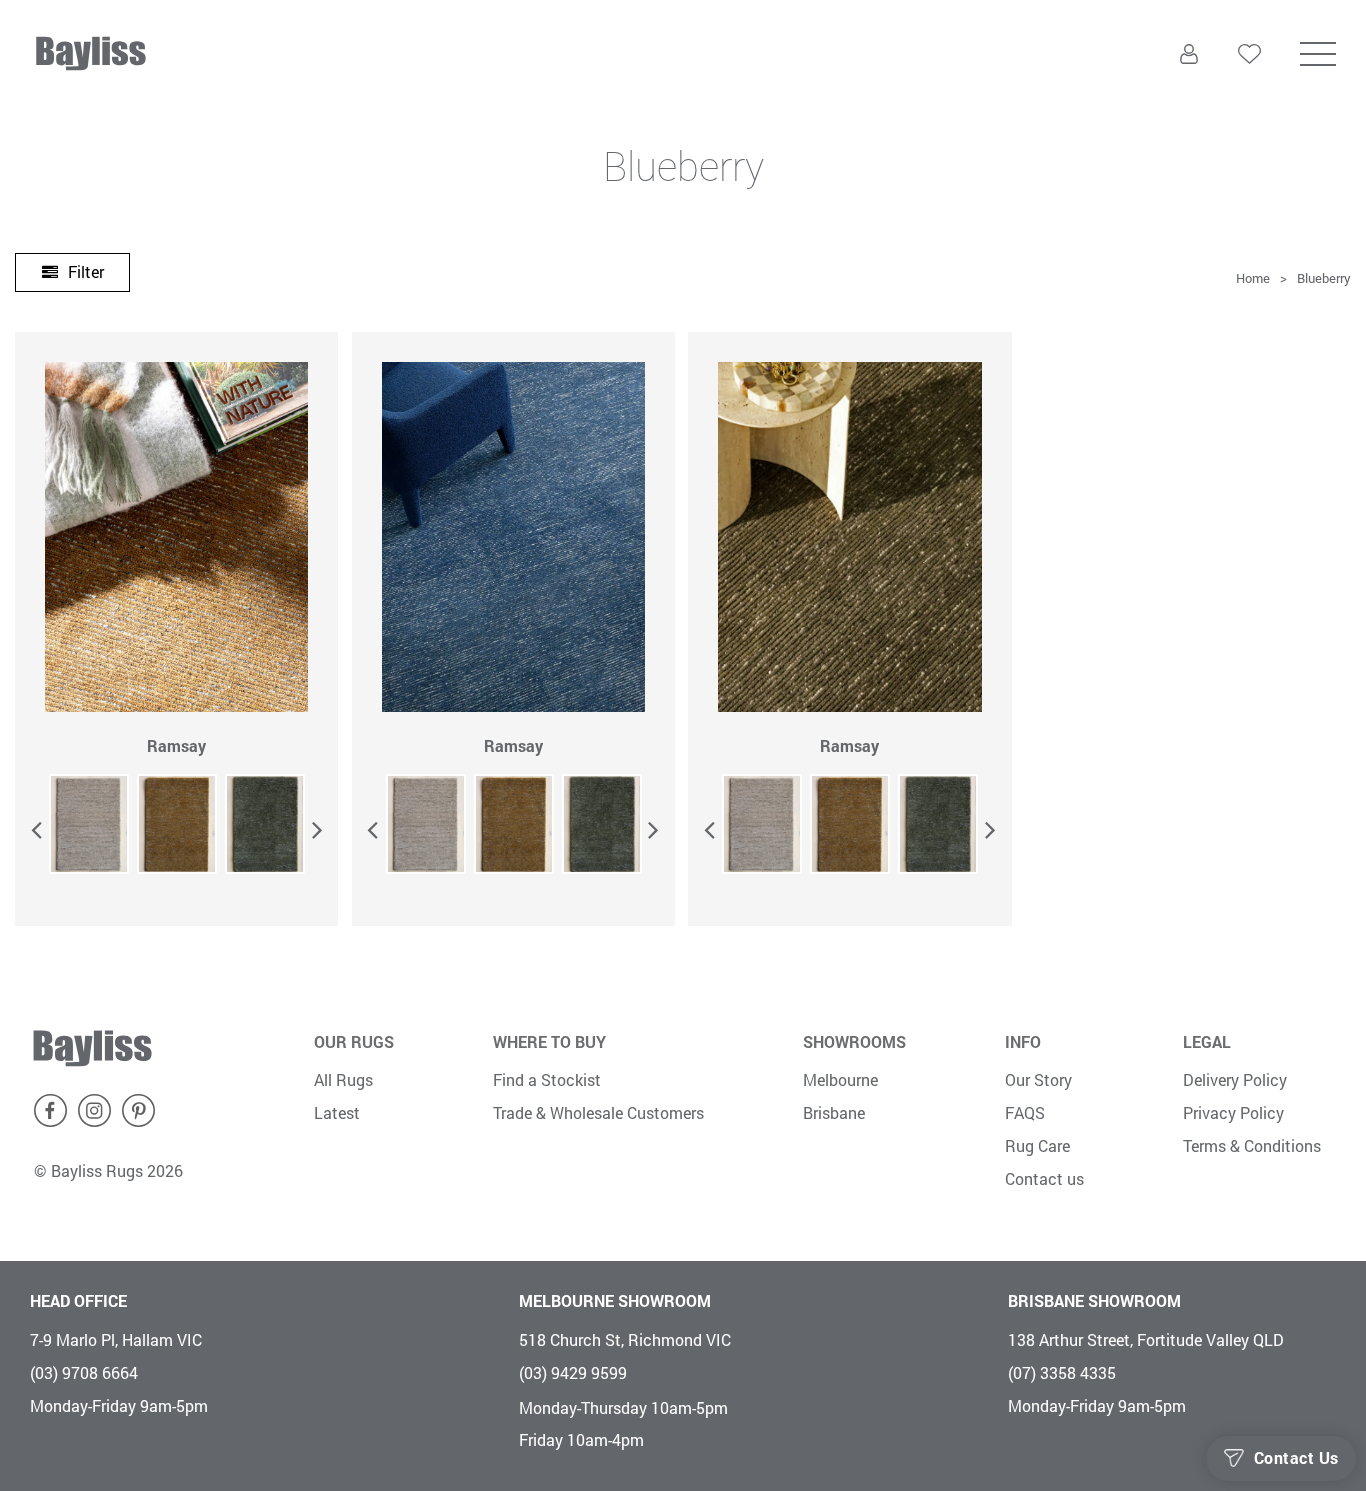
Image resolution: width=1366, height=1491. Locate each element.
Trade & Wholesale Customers (598, 1112)
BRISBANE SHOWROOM (1094, 1300)
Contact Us (1296, 1458)
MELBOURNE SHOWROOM (615, 1300)
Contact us (1044, 1178)
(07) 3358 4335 (1062, 1372)
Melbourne (840, 1079)
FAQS (1025, 1112)
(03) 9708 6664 (84, 1372)
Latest (337, 1112)
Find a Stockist (547, 1079)
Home (1253, 278)
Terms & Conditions (1252, 1145)
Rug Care (1037, 1145)
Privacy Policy (1233, 1112)
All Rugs (343, 1079)
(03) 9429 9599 (573, 1372)
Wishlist (1250, 93)
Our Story (1038, 1079)
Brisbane (834, 1112)
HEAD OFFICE (78, 1300)
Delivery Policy (1235, 1079)
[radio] (89, 824)
